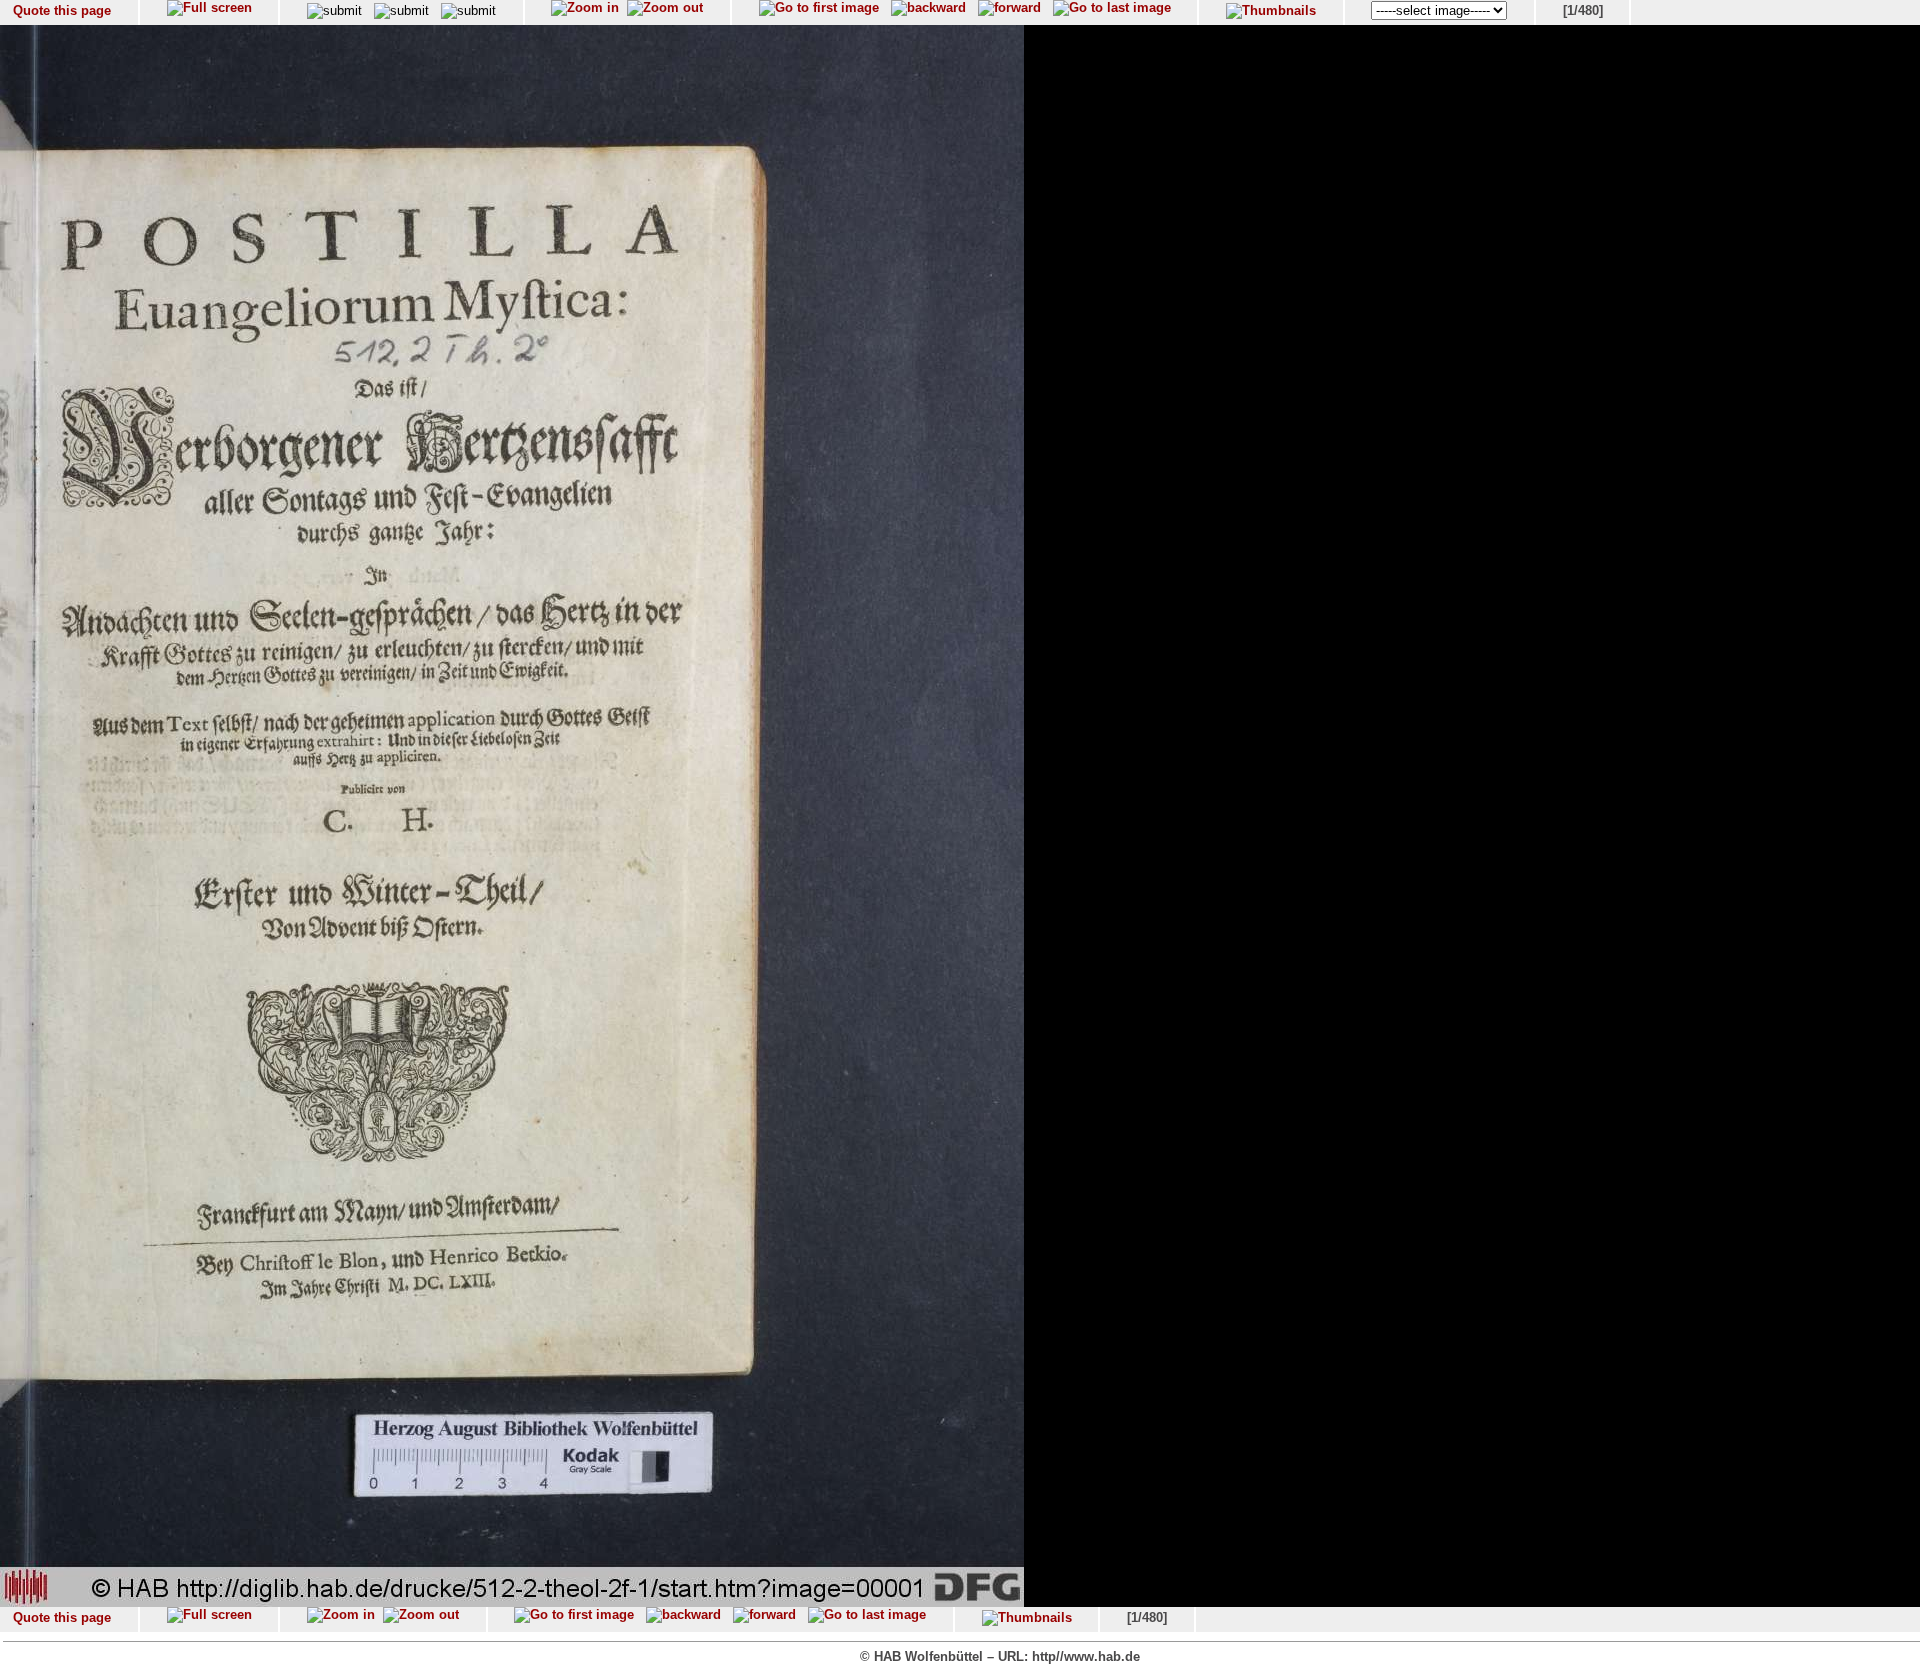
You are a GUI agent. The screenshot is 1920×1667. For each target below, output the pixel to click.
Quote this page (62, 10)
